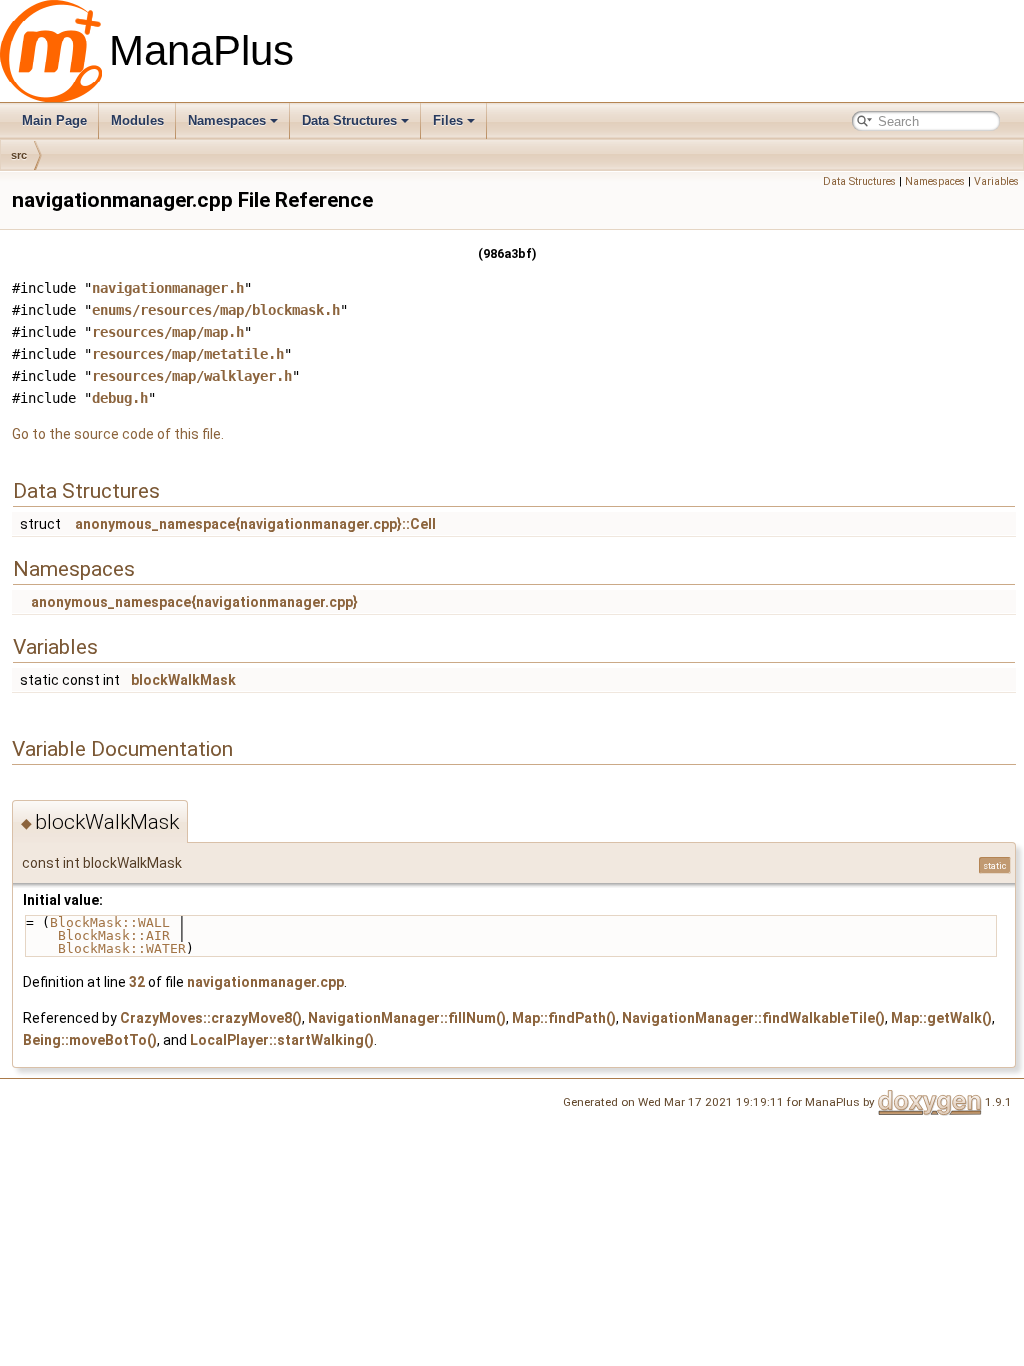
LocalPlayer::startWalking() (282, 1040)
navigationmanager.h (168, 288)
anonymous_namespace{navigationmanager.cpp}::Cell (255, 524)
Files (448, 120)
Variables (996, 181)
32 (137, 982)
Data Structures (349, 120)
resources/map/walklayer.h (192, 376)
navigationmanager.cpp (265, 982)
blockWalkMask (183, 680)
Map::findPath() (564, 1018)
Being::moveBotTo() (90, 1040)
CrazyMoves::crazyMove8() (211, 1018)
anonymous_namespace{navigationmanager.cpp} (194, 602)
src (19, 155)
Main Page (54, 120)
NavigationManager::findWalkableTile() (753, 1018)
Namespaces (227, 120)
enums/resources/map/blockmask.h (216, 310)
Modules (137, 120)
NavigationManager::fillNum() (407, 1018)
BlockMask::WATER (122, 948)
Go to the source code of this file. (118, 434)
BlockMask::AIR (114, 935)
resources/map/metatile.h (188, 354)
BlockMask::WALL (110, 922)
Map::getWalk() (941, 1018)
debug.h (120, 398)
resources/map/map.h (168, 332)
